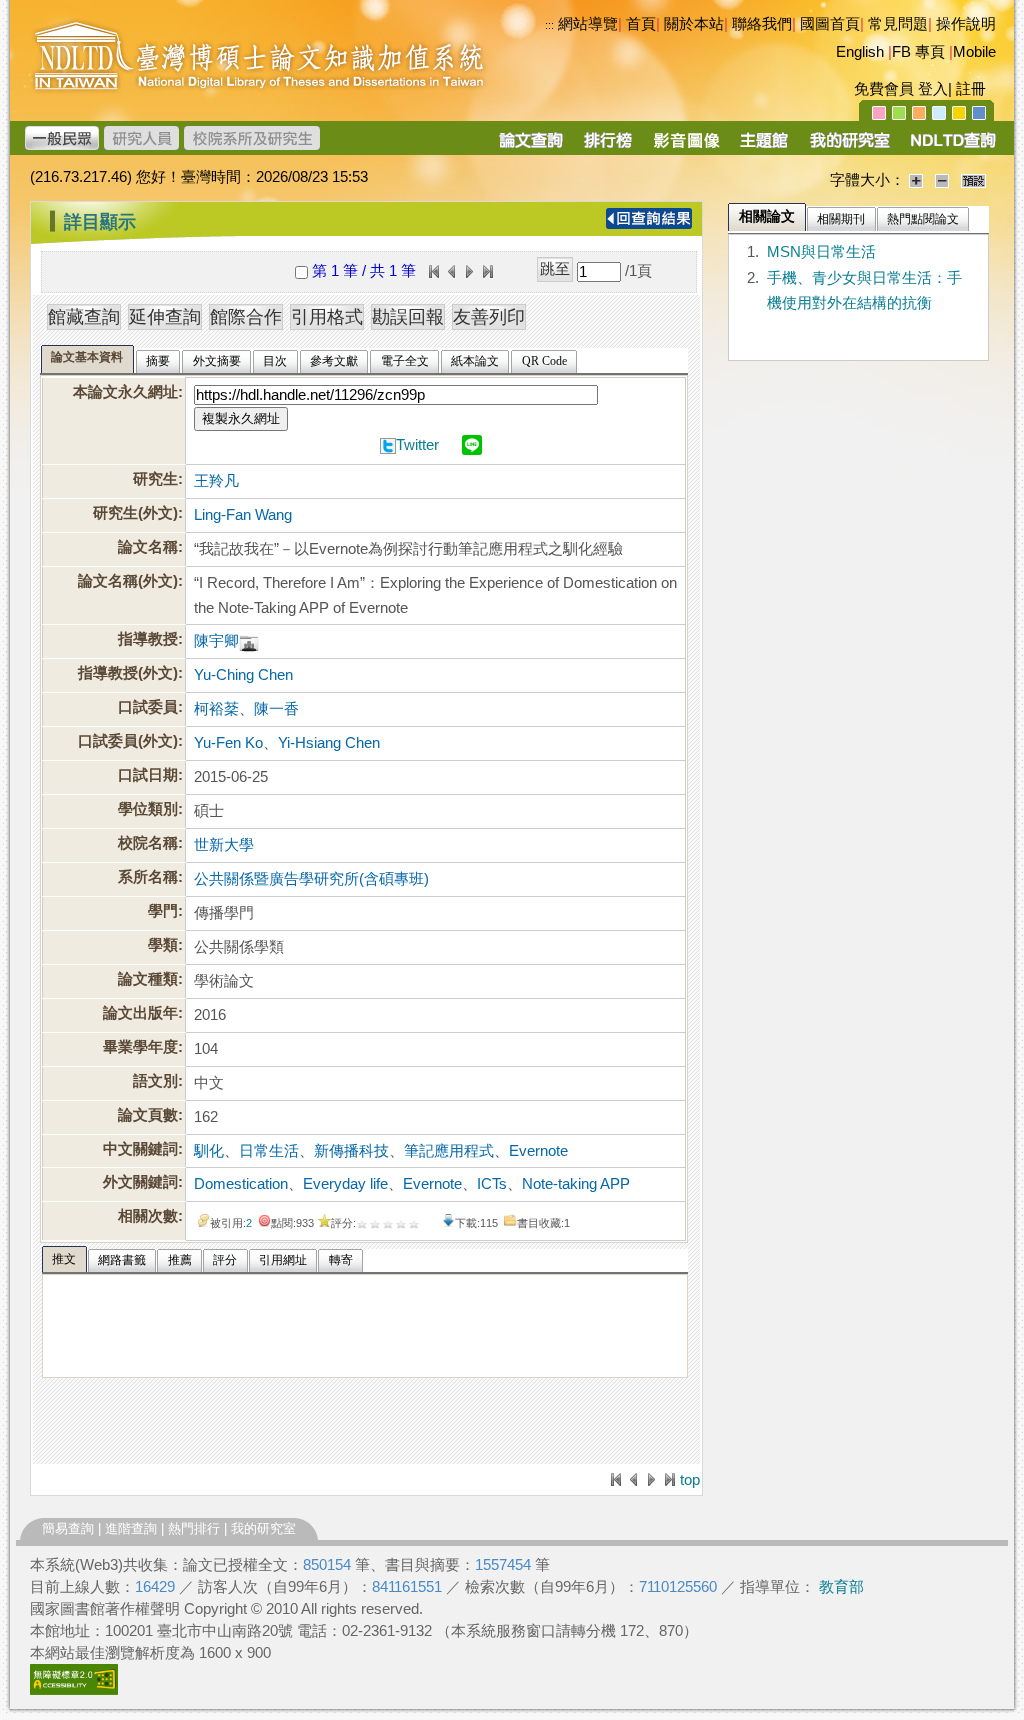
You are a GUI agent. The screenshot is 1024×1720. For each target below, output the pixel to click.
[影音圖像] (686, 147)
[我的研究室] (849, 147)
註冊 (971, 89)
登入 (933, 89)
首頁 (641, 24)
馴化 (209, 1151)
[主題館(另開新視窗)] (764, 147)
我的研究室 (263, 1528)
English (860, 52)
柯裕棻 (216, 709)
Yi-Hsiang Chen (329, 743)
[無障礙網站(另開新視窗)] (74, 1690)
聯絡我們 (762, 24)
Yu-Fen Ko (228, 743)
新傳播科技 (351, 1151)
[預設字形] (973, 180)
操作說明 (966, 24)
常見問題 (898, 24)
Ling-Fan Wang (243, 515)
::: (35, 214)
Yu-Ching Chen (243, 675)
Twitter (417, 445)
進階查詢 (131, 1528)
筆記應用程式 (449, 1151)
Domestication (241, 1184)
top (690, 1480)
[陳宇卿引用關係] (249, 641)
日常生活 (269, 1151)
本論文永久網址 (125, 392)
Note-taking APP (576, 1184)
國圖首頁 (830, 24)
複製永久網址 (241, 418)
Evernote (538, 1151)
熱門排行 (194, 1528)
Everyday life (345, 1184)
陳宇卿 (216, 641)
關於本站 (694, 24)
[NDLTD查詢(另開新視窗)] (951, 147)
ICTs (492, 1184)
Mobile (974, 52)
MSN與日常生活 (821, 252)
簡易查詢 (68, 1528)
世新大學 (224, 845)
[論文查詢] (530, 147)
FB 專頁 (918, 52)
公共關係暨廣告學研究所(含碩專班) (311, 879)
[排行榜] (608, 147)
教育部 (841, 1587)
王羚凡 (216, 481)
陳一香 (276, 709)
